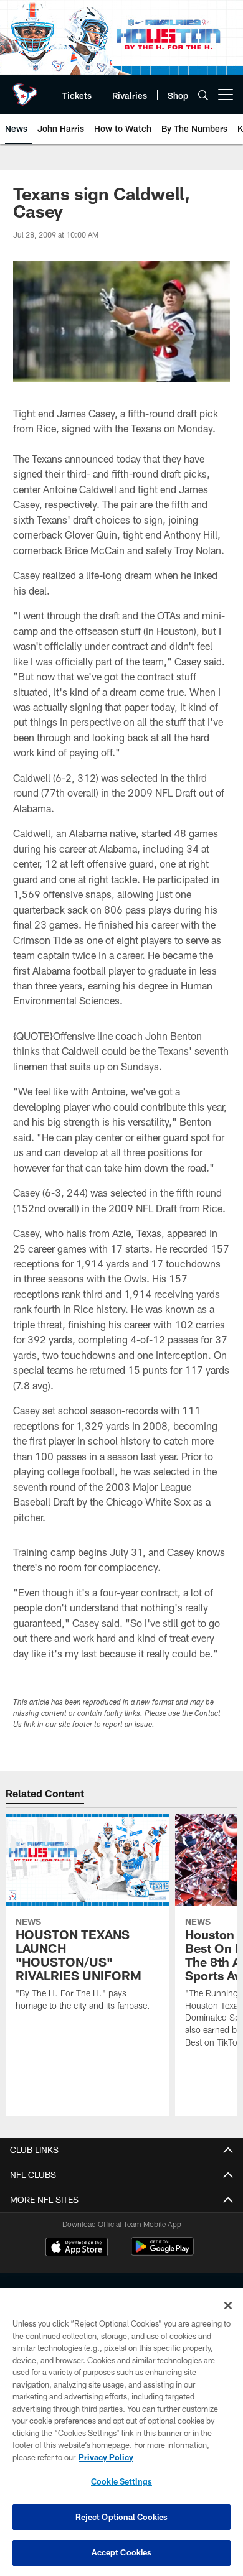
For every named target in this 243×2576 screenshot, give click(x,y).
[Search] (203, 95)
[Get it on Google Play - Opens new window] (162, 2253)
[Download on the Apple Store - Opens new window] (77, 2248)
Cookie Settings (121, 2481)
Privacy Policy (106, 2457)
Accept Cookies (122, 2552)
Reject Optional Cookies (122, 2517)
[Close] (228, 2305)
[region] (121, 2432)
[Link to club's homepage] (25, 90)
